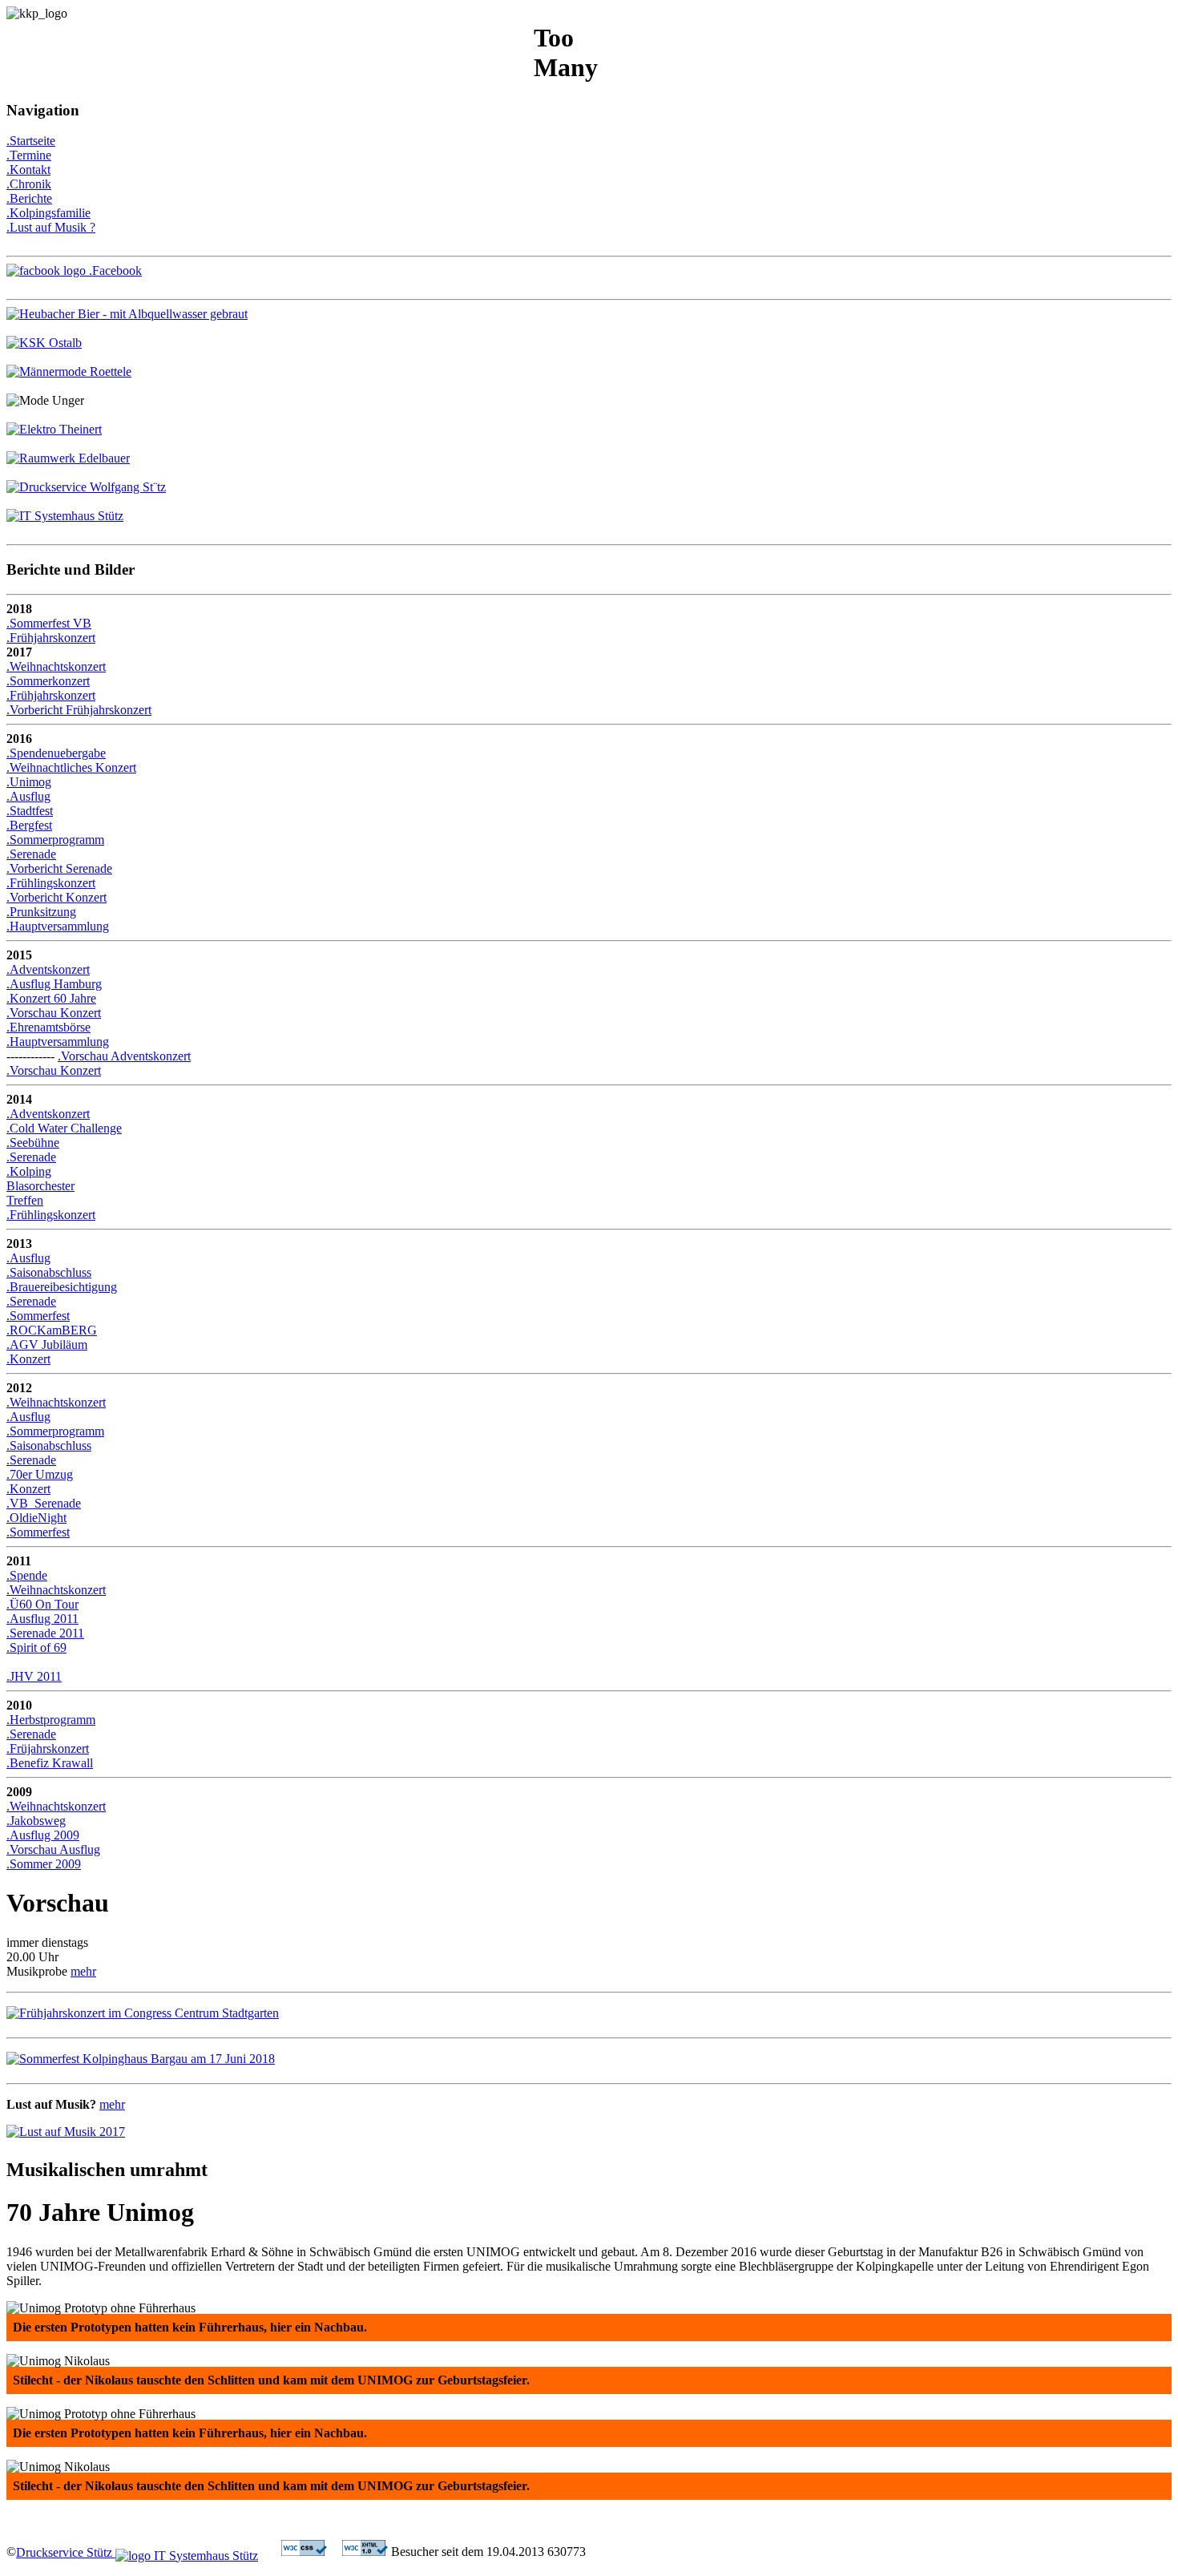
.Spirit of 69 (36, 1647)
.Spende (27, 1575)
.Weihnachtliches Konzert (71, 767)
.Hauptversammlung (58, 926)
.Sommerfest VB (49, 623)
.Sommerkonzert (48, 681)
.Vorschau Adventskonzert (124, 1056)
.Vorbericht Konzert (56, 897)
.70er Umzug (40, 1474)
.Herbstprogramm (51, 1720)
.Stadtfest (30, 811)
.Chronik (29, 184)
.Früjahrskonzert (48, 1748)
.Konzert (28, 1359)
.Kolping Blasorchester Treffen (40, 1186)
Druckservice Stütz (66, 2552)
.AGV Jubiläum (47, 1345)
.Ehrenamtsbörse (48, 1027)
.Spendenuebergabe (56, 753)
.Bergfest (29, 825)
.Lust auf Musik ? (51, 227)
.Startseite (31, 141)
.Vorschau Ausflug (53, 1849)
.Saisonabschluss (49, 1272)
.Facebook (114, 271)
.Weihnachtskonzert (56, 666)
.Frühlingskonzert (51, 883)
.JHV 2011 (34, 1676)
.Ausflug (28, 796)
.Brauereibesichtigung (62, 1287)
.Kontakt (28, 170)
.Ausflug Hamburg (54, 984)
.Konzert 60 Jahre (51, 998)
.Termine (29, 155)
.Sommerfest (38, 1316)
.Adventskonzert (48, 969)
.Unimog (29, 782)
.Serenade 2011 (45, 1633)
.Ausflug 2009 (43, 1835)
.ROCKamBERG (52, 1330)
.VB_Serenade (44, 1503)
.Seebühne (33, 1143)
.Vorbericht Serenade (59, 868)
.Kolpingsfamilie (48, 213)
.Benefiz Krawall (50, 1763)
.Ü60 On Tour (42, 1604)
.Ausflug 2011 (42, 1619)
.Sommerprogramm (55, 840)
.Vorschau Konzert (54, 1013)
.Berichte (29, 198)
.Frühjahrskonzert (51, 638)
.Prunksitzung (41, 912)
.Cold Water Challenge (64, 1128)
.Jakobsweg (36, 1821)
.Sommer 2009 (44, 1864)
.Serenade (31, 854)
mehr (83, 1971)
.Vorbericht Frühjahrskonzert (79, 710)
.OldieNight (36, 1518)
